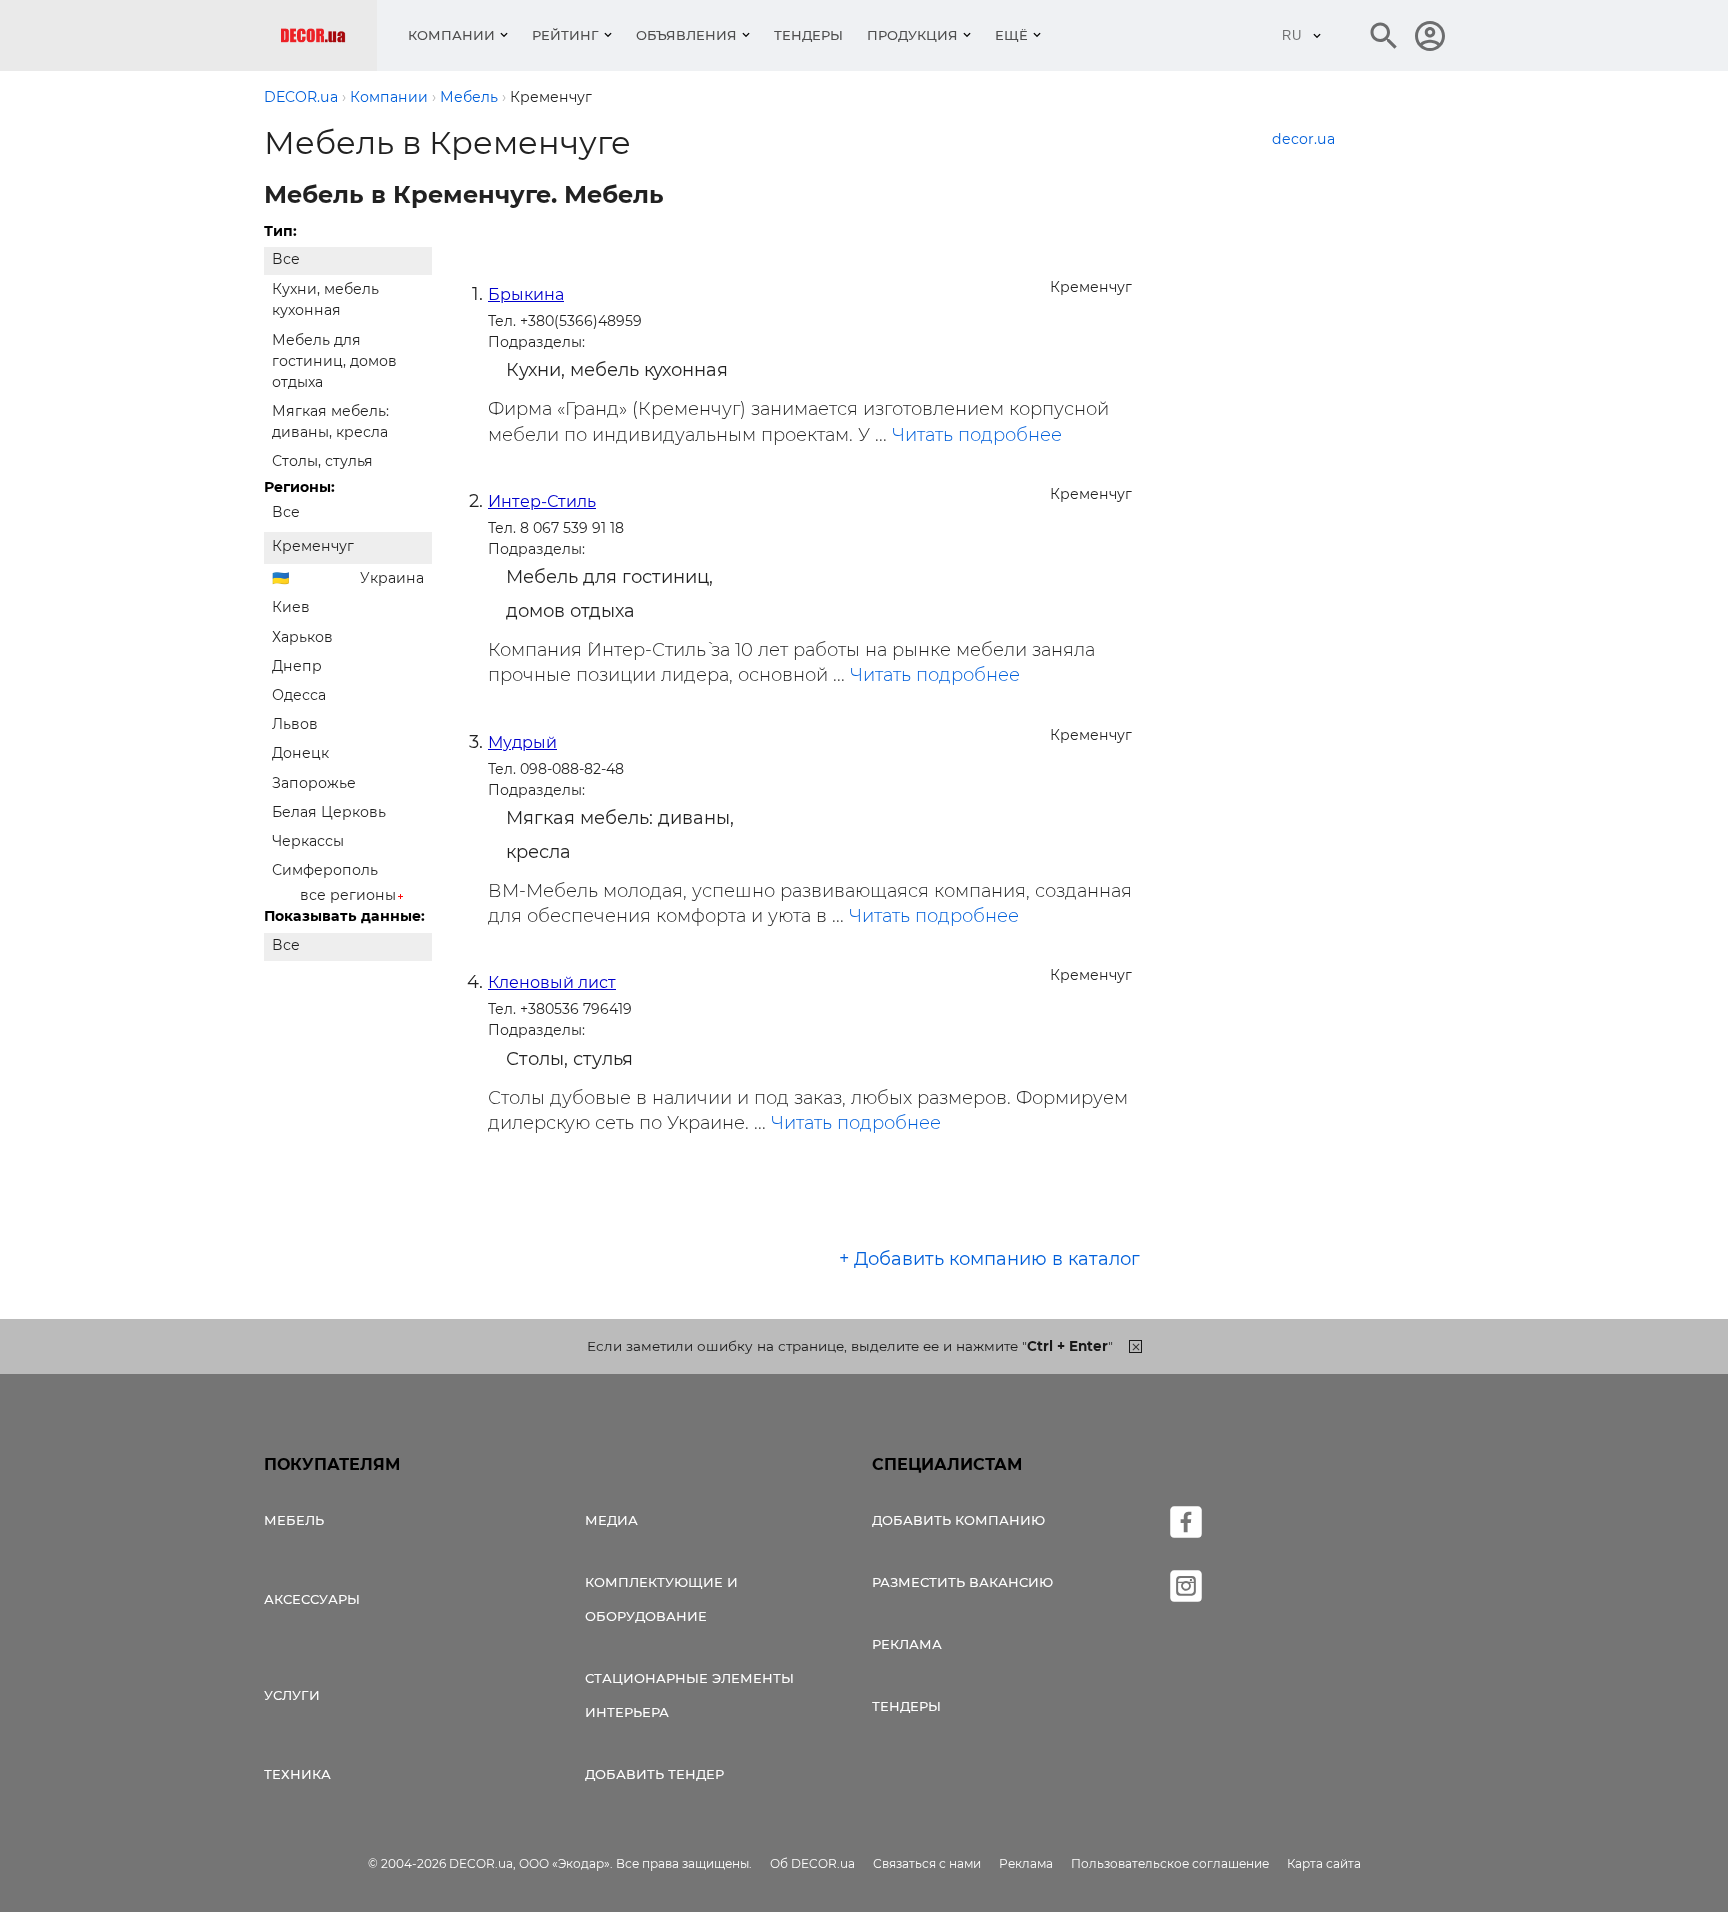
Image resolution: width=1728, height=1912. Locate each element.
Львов (295, 724)
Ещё (1011, 35)
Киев (291, 607)
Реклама (907, 1644)
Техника (297, 1774)
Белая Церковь (329, 812)
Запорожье (314, 783)
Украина (392, 578)
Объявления (686, 35)
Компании (451, 35)
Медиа (611, 1520)
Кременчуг (313, 546)
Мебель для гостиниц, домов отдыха (334, 361)
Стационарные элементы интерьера (689, 1695)
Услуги (292, 1695)
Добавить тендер (654, 1774)
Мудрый (522, 742)
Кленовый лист (552, 982)
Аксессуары (312, 1599)
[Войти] (1430, 36)
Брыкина (526, 294)
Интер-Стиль (542, 501)
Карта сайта (1324, 1863)
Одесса (299, 695)
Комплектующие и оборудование (661, 1599)
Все (286, 259)
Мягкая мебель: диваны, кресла (330, 421)
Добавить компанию (958, 1520)
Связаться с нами (927, 1863)
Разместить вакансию (962, 1582)
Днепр (297, 666)
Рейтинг (565, 35)
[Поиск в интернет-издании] (1384, 36)
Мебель (294, 1520)
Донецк (300, 753)
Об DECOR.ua (812, 1863)
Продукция (912, 35)
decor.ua (1303, 139)
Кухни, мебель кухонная (325, 299)
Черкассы (308, 841)
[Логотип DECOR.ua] (328, 35)
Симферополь (325, 870)
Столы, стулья (322, 461)
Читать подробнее (977, 435)
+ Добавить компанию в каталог (989, 1259)
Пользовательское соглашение (1170, 1863)
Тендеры (808, 35)
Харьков (302, 637)
